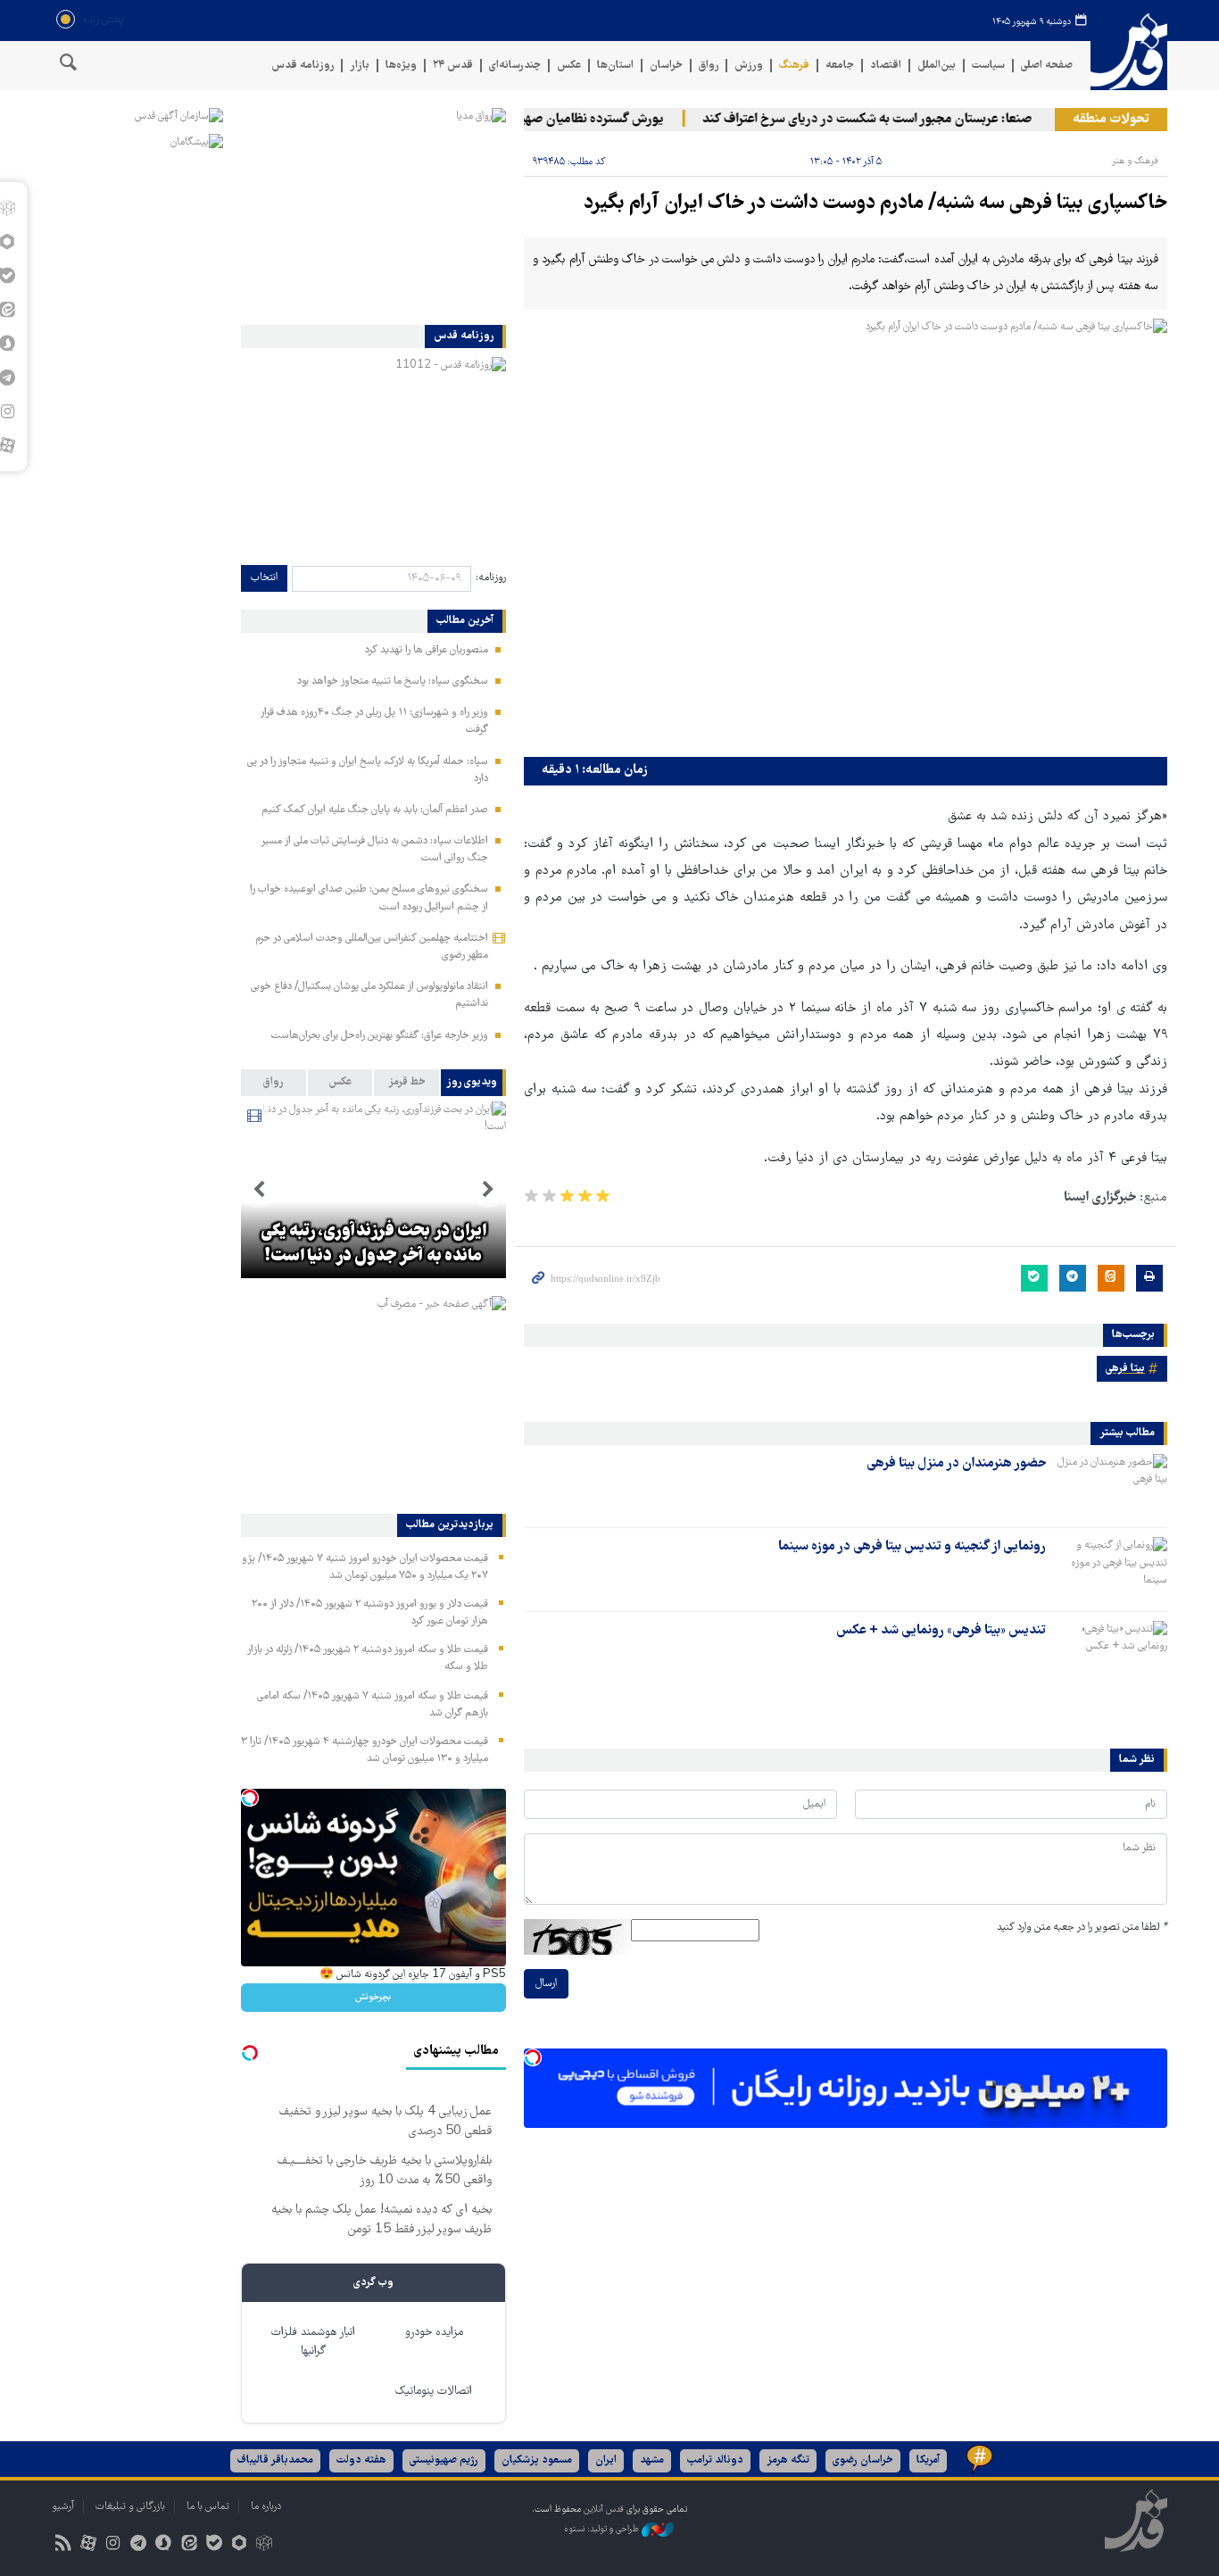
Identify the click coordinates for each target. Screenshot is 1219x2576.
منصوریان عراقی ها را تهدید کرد (427, 650)
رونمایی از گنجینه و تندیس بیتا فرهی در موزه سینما (912, 1547)
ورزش (749, 66)
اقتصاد (886, 66)
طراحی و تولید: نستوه (603, 2529)
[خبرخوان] (63, 2545)
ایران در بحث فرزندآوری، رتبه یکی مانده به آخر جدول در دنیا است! (373, 1244)
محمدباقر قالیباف (275, 2460)
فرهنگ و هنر (1135, 161)
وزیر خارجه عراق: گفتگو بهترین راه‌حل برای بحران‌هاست (380, 1036)
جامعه (840, 66)
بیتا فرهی (1125, 1369)
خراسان (666, 66)
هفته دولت (361, 2460)
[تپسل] (533, 2057)
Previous (488, 1190)
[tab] (473, 1083)
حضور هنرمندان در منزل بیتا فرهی (956, 1464)
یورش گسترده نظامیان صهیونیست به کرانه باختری (565, 120)
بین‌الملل (937, 66)
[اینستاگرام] (113, 2545)
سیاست (988, 66)
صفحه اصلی (1047, 66)
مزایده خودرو (434, 2333)
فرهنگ (794, 66)
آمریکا (928, 2460)
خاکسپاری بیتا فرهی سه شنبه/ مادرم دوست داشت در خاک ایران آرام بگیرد (875, 204)
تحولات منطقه (1111, 120)
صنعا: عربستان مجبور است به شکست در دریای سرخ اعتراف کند (898, 120)
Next (259, 1190)
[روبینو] (239, 2545)
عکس (569, 66)
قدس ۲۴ (453, 66)
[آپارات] (88, 2545)
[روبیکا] (265, 2545)
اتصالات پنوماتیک (434, 2392)
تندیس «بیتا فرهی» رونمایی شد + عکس (941, 1631)
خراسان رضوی (863, 2460)
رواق (709, 66)
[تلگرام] (139, 2545)
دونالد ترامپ (715, 2460)
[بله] (214, 2545)
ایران (606, 2460)
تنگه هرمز (788, 2460)
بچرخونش (373, 1997)
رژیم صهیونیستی (444, 2460)
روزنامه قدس (303, 66)
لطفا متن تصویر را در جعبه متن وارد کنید (1082, 1928)
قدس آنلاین (1129, 52)
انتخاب (264, 578)
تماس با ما (208, 2507)
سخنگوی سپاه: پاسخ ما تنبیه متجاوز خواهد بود (393, 681)
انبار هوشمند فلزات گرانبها (313, 2342)
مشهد (652, 2460)
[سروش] (164, 2545)
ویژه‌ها (401, 66)
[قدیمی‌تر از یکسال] (1110, 1485)
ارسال (546, 1984)
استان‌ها (615, 66)
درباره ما (266, 2507)
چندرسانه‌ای (515, 66)
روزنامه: (491, 578)
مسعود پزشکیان (537, 2460)
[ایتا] (189, 2545)
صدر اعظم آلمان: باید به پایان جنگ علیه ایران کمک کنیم (375, 810)
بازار (360, 66)
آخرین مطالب (465, 621)
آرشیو (63, 2507)
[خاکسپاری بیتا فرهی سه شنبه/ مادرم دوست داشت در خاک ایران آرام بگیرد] (846, 533)
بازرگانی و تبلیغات (130, 2507)
